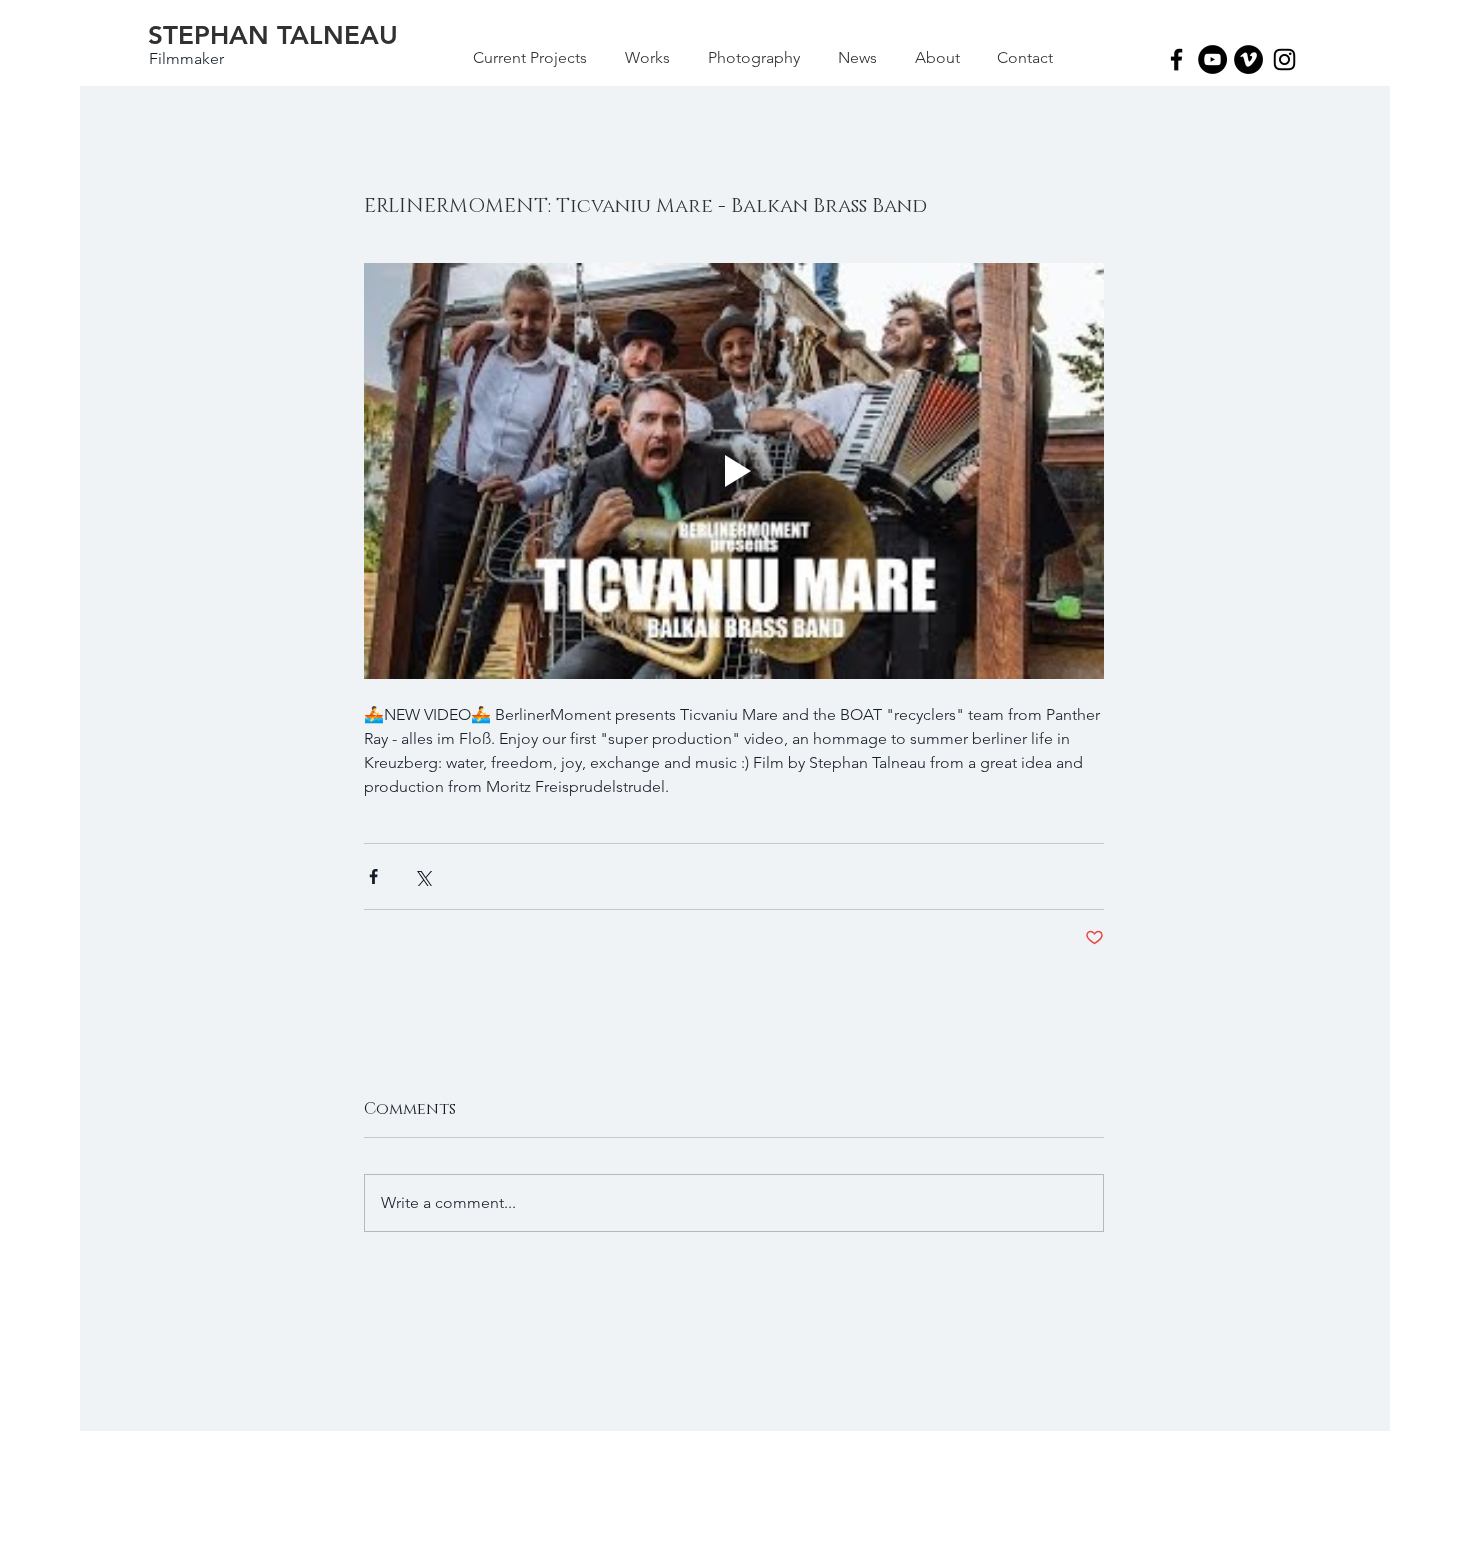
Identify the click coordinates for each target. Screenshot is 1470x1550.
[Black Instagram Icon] (1284, 59)
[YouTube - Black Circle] (1212, 59)
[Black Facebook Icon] (1176, 59)
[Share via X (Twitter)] (422, 876)
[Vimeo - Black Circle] (1248, 59)
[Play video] (734, 471)
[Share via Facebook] (373, 876)
